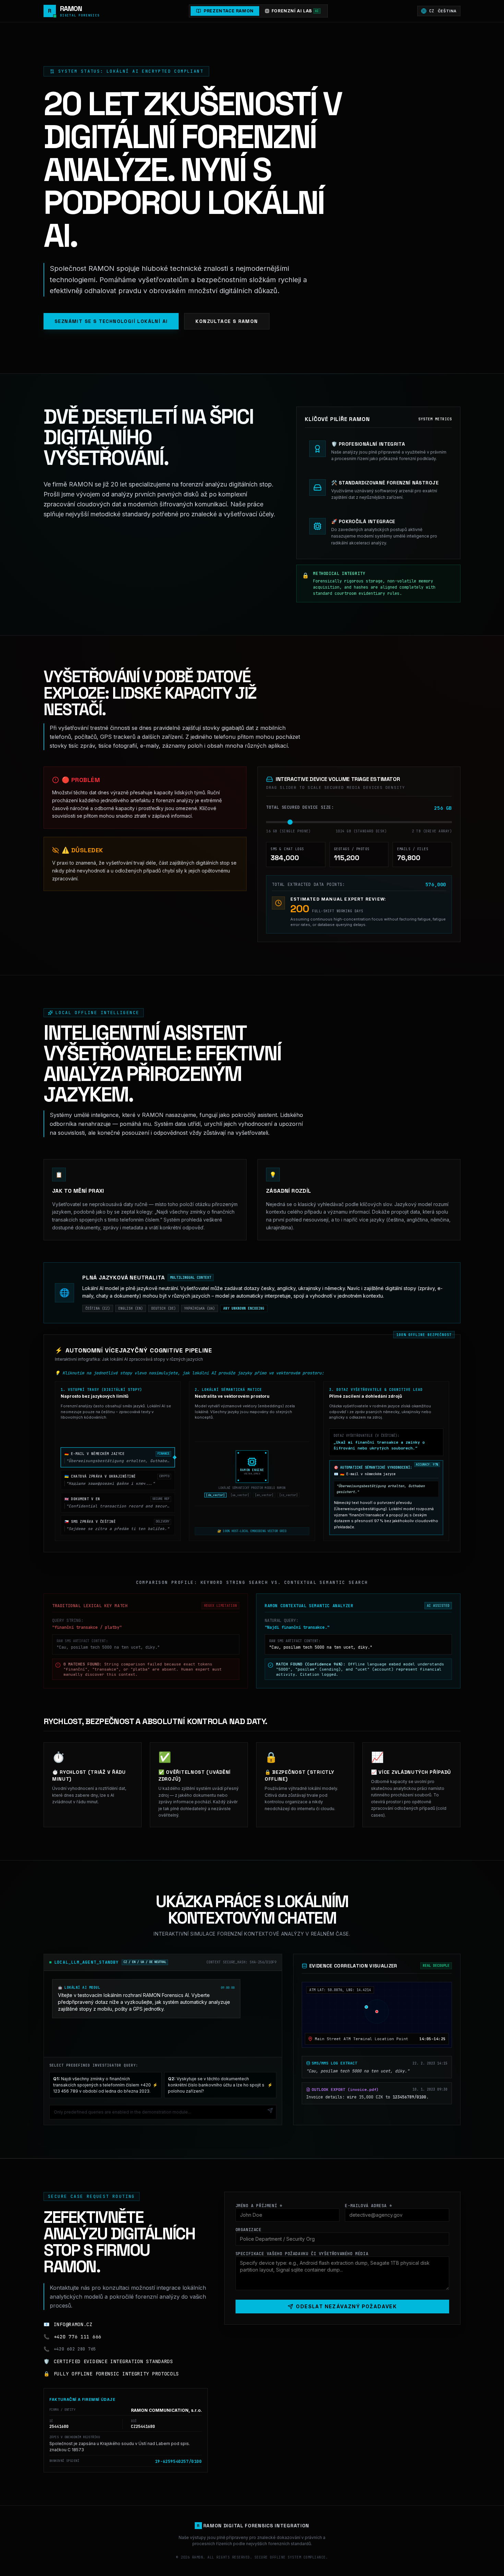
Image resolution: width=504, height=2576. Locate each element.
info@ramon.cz (73, 2324)
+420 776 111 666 (78, 2337)
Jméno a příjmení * (259, 2206)
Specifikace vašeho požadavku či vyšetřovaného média (302, 2254)
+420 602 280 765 (75, 2349)
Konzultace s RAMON (227, 321)
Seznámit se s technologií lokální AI (111, 321)
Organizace (249, 2230)
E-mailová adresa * (368, 2206)
